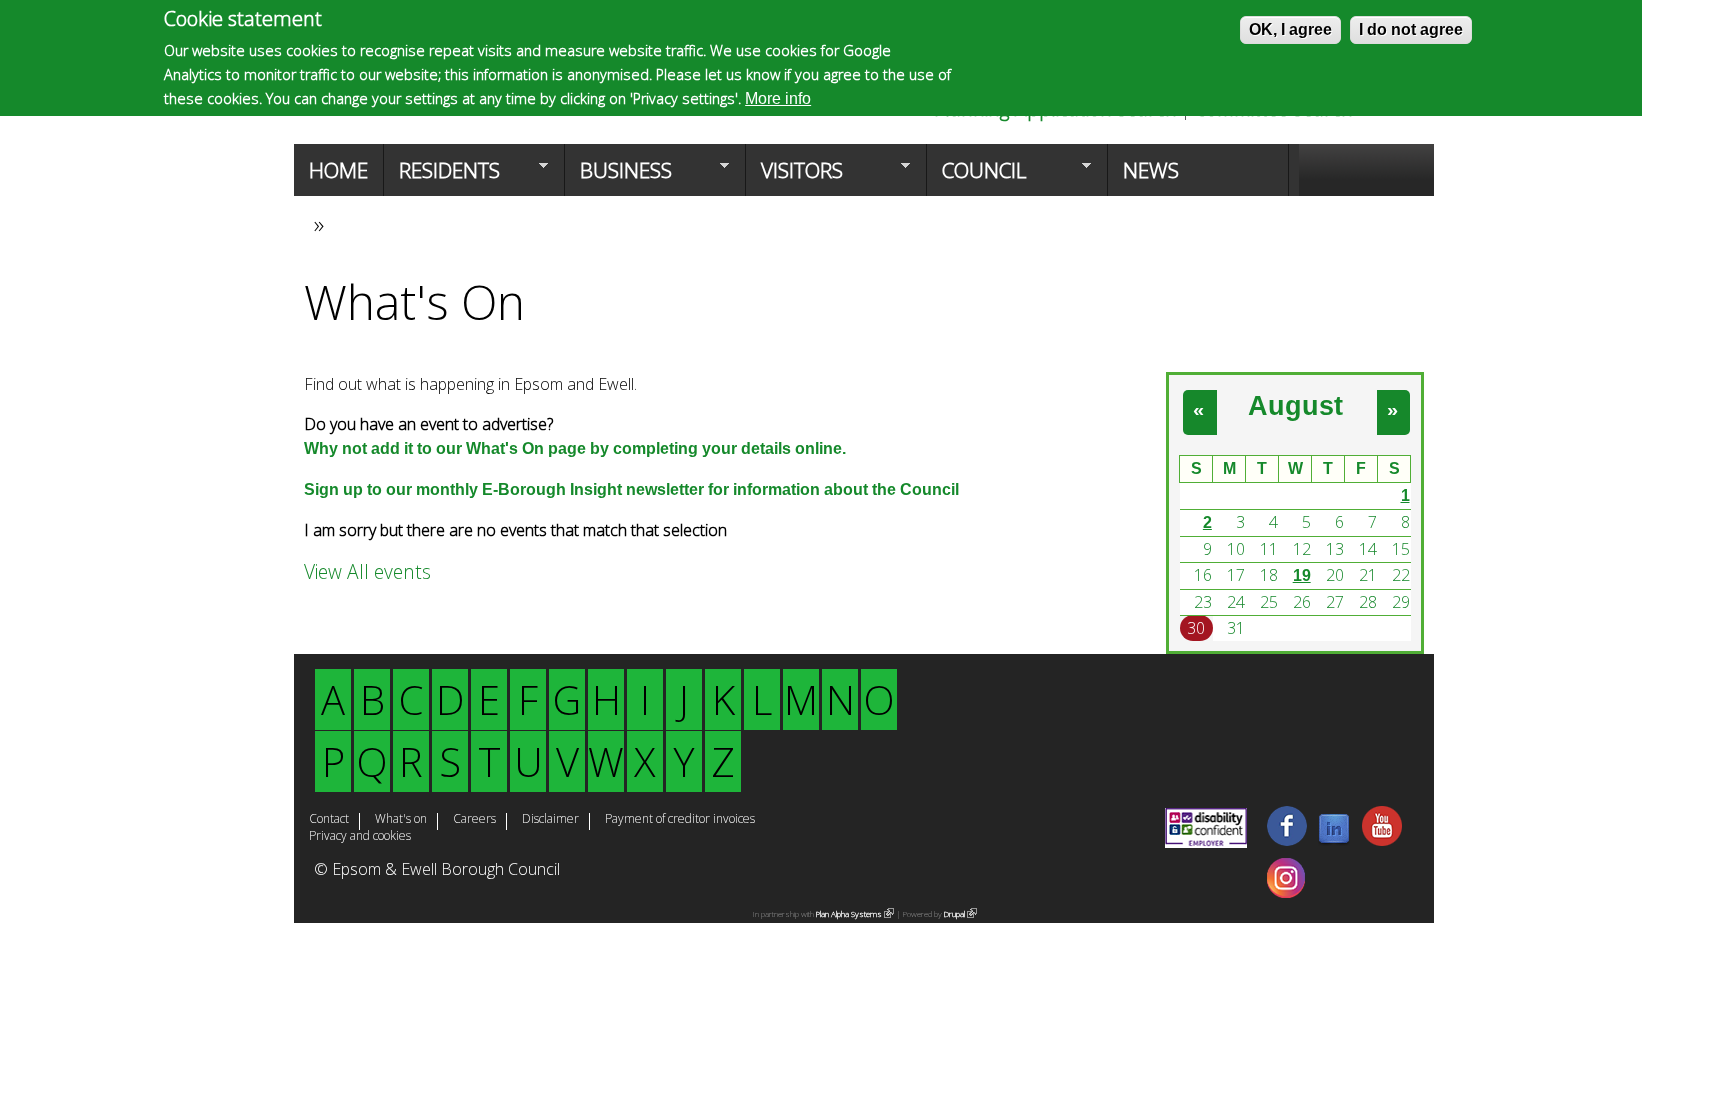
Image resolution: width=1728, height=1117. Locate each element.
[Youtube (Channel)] (1382, 840)
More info (778, 98)
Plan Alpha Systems (851, 913)
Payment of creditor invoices (680, 820)
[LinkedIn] (1334, 840)
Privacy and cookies (360, 837)
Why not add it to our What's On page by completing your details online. (575, 448)
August (1295, 405)
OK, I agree (1290, 29)
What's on (401, 820)
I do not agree (1411, 29)
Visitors (794, 176)
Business (618, 176)
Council (976, 176)
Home (338, 170)
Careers (474, 820)
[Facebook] (1287, 840)
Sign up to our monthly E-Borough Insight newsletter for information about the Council (631, 489)
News (1151, 170)
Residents (442, 176)
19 (1302, 575)
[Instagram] (1286, 892)
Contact (329, 820)
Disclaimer (550, 820)
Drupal (957, 913)
